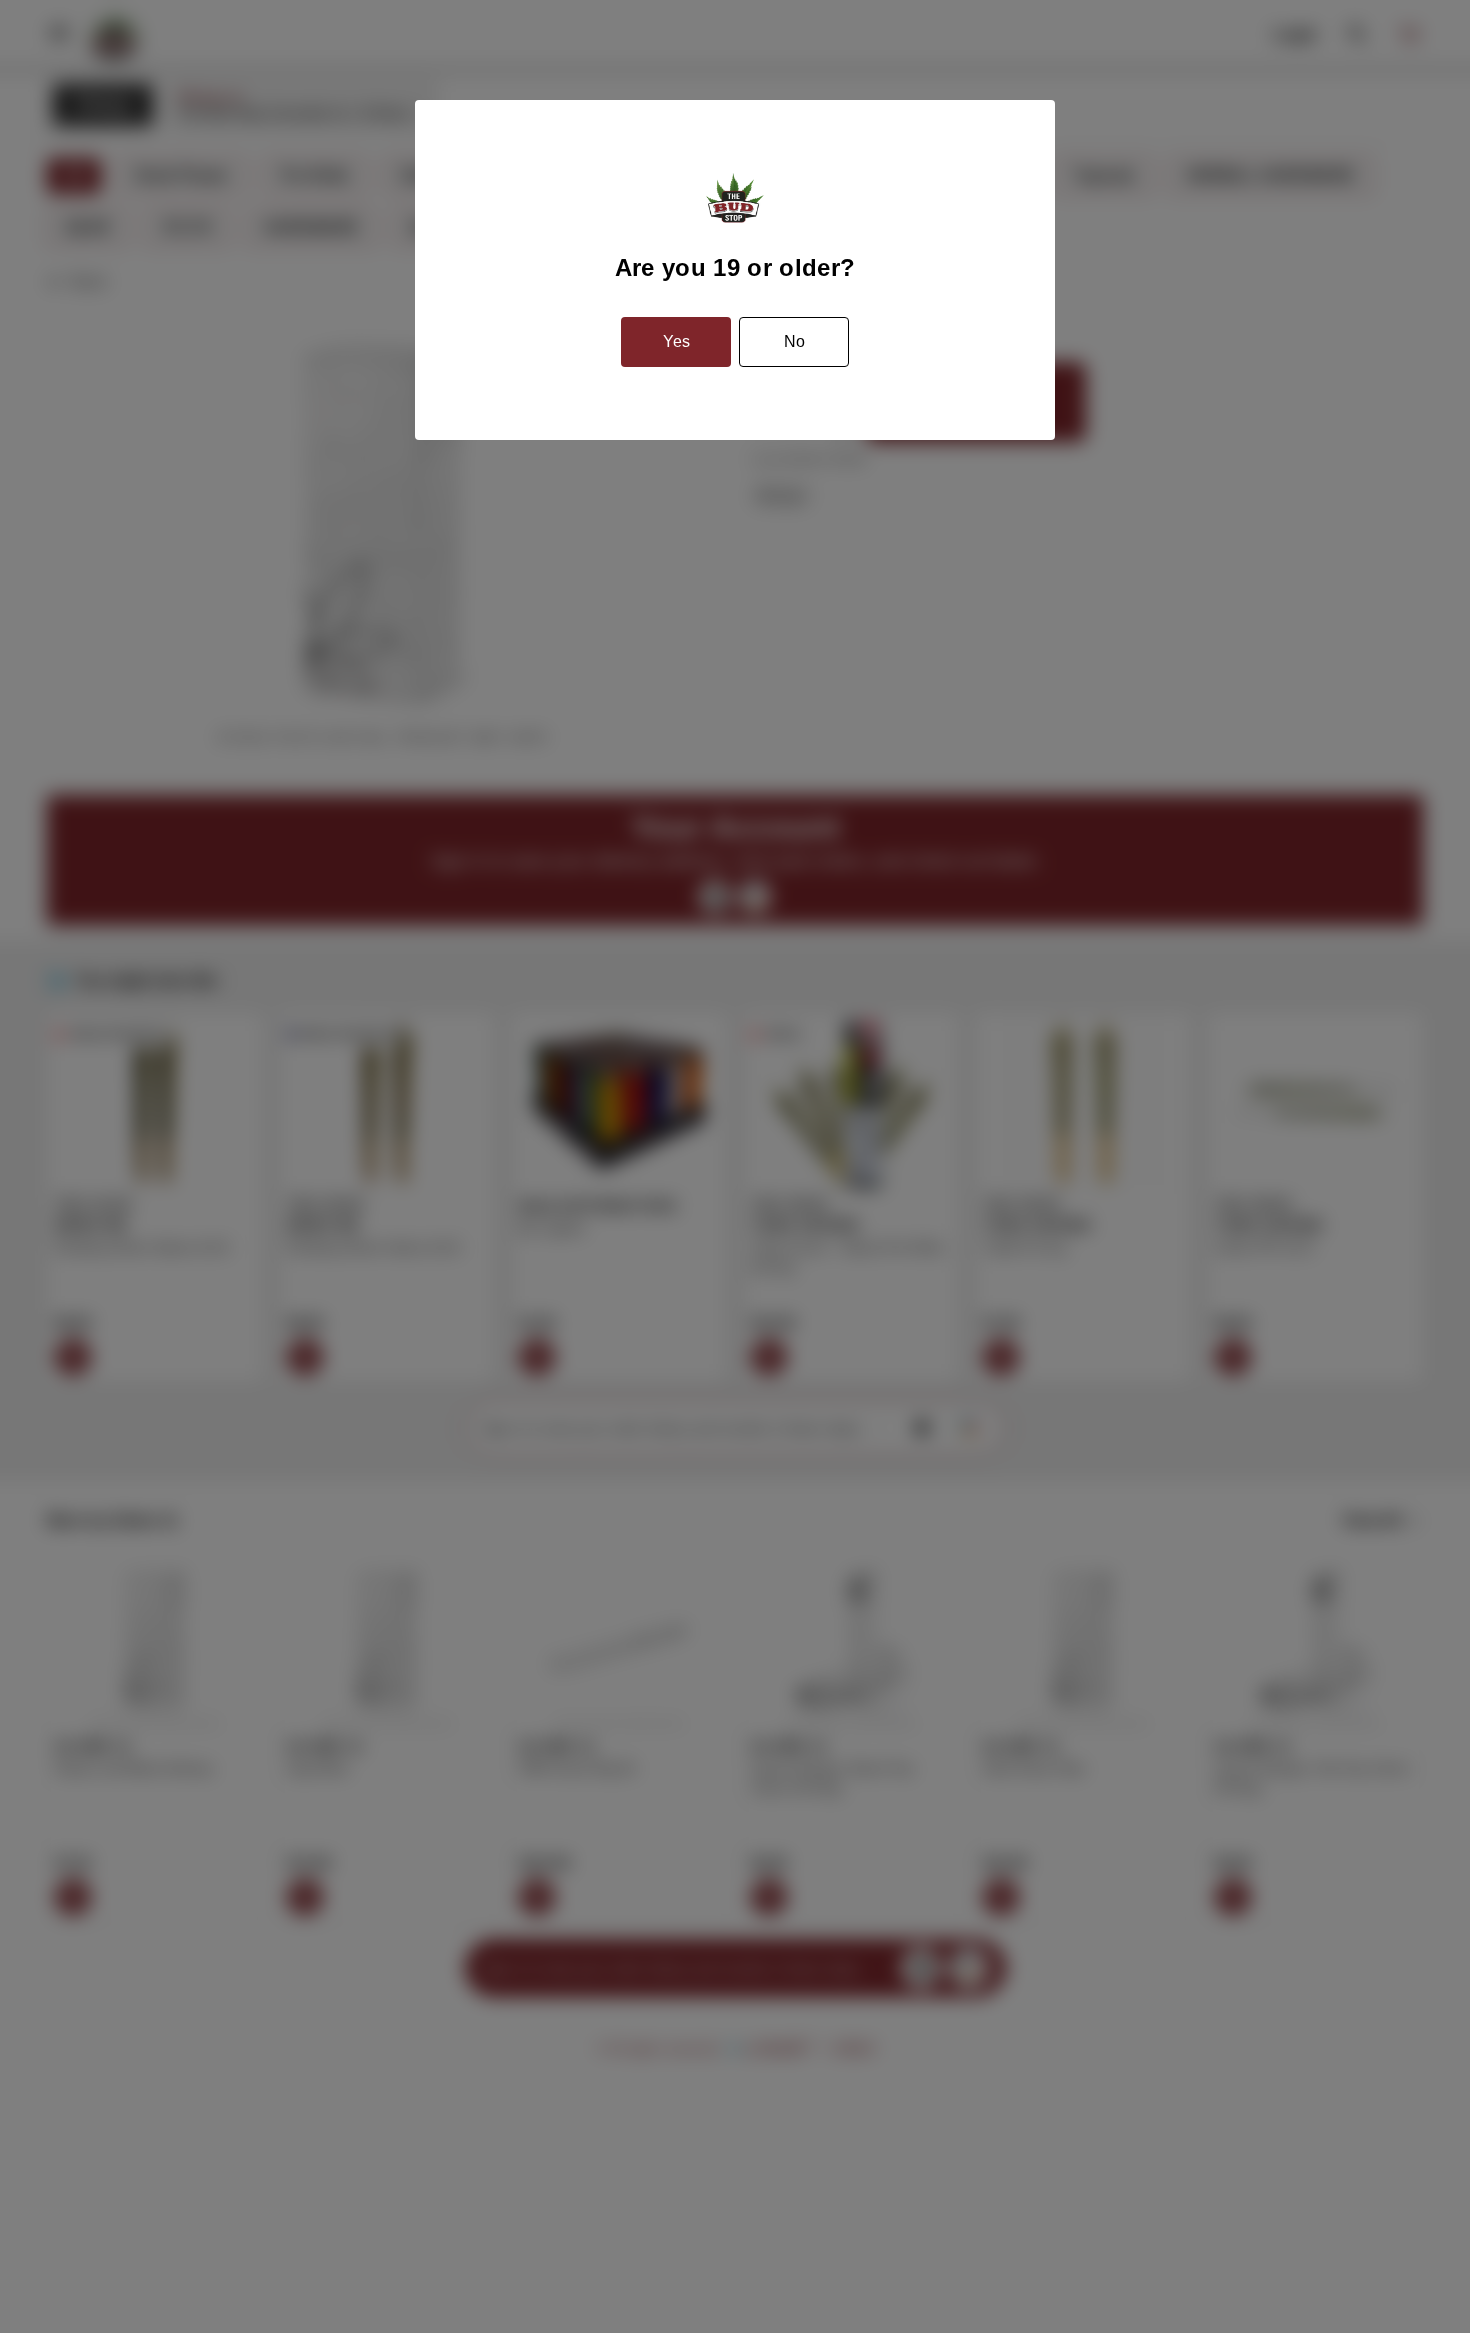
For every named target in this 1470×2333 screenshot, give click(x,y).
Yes (676, 341)
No (794, 341)
